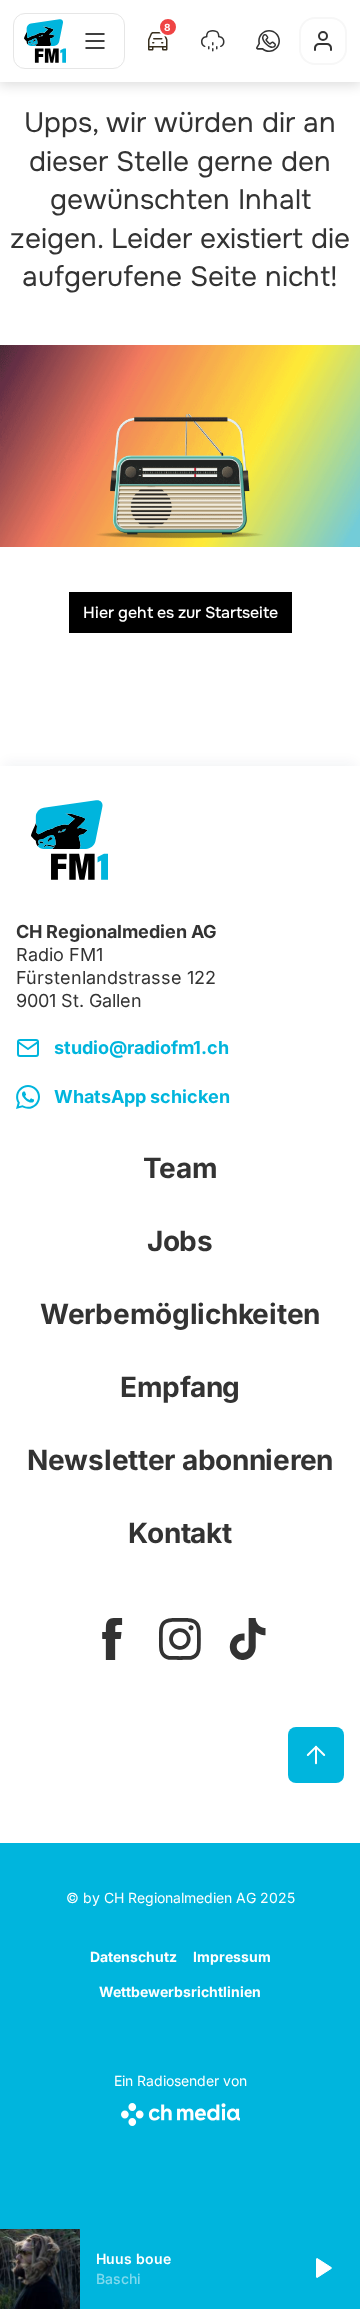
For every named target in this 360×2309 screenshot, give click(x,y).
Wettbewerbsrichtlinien (180, 1991)
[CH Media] (180, 2110)
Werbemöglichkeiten (180, 1314)
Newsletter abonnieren (180, 1460)
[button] (268, 41)
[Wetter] (213, 41)
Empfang (180, 1387)
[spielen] (322, 2269)
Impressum (232, 1956)
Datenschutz (133, 1956)
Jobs (180, 1241)
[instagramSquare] (180, 1639)
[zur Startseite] (45, 41)
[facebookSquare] (112, 1639)
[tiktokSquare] (248, 1639)
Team (180, 1168)
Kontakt (179, 1533)
